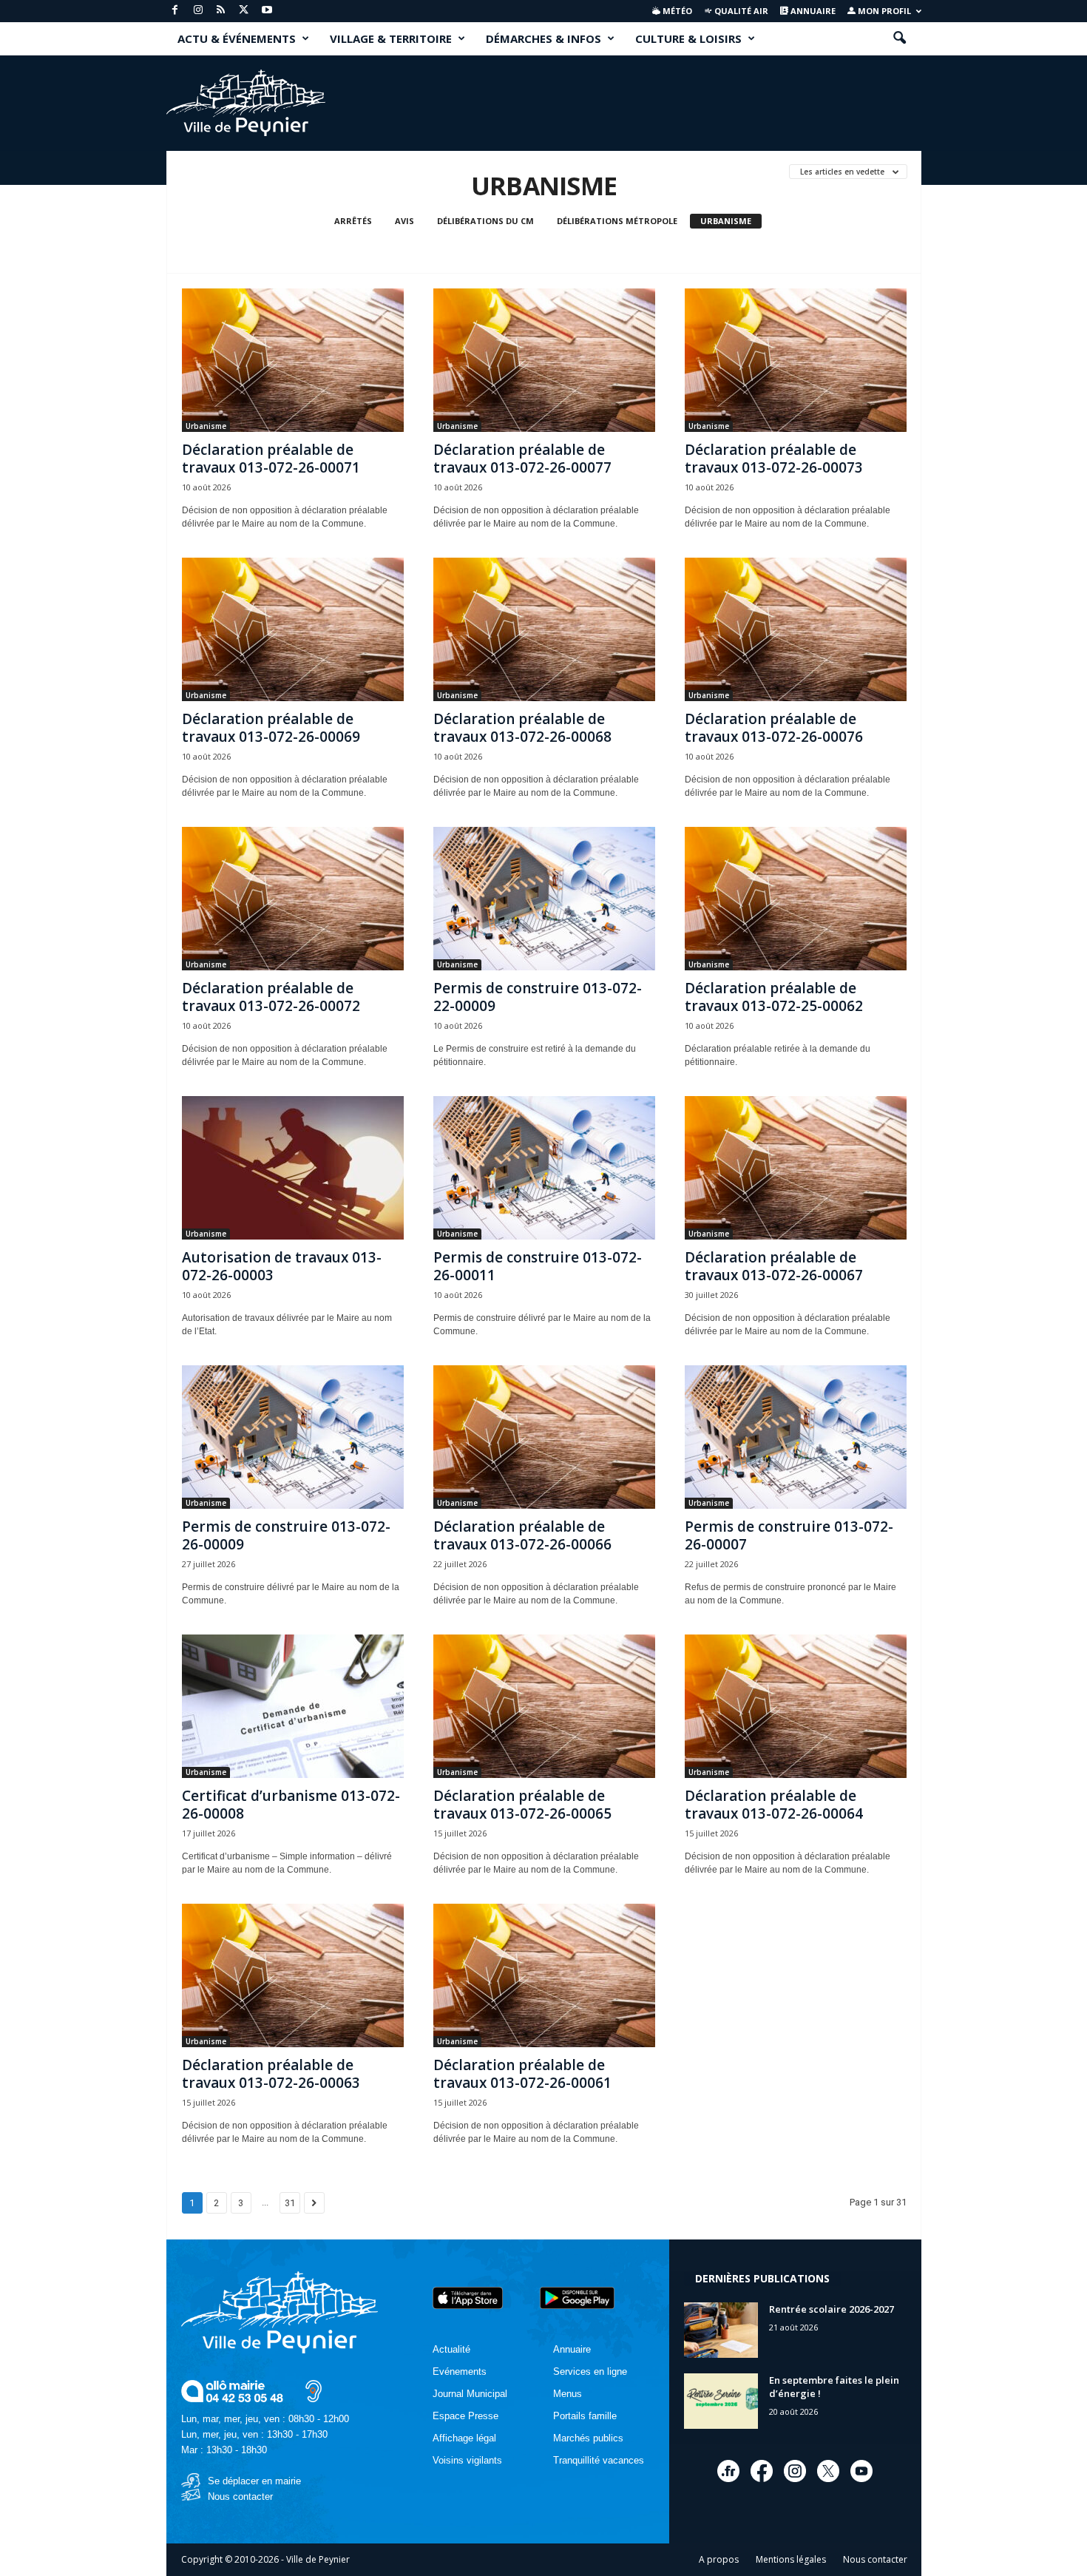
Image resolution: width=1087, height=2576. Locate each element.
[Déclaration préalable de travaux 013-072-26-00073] (796, 360)
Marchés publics (588, 2438)
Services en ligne (590, 2372)
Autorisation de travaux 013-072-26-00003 (282, 1266)
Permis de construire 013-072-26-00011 (538, 1266)
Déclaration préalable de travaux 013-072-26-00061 (522, 2074)
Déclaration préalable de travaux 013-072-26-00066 (522, 1535)
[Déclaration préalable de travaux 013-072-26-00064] (796, 1706)
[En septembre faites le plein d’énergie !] (721, 2401)
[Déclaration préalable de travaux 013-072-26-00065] (544, 1706)
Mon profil (883, 11)
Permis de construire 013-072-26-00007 (789, 1535)
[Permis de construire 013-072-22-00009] (544, 899)
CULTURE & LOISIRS (688, 38)
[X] (244, 11)
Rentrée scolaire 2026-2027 (832, 2309)
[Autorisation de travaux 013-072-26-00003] (293, 1168)
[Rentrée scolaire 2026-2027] (721, 2330)
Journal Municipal (470, 2394)
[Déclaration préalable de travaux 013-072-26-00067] (796, 1168)
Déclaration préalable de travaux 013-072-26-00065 (522, 1805)
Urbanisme (726, 221)
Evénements (460, 2372)
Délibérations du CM (485, 221)
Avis (404, 221)
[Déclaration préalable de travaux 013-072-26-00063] (293, 1975)
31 (290, 2203)
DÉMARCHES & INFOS (543, 38)
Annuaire (812, 11)
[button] (899, 38)
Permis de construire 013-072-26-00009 (286, 1535)
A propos (719, 2559)
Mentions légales (791, 2559)
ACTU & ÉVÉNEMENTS (237, 38)
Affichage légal (464, 2438)
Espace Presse (465, 2416)
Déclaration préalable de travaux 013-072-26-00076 (774, 728)
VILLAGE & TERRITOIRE (391, 38)
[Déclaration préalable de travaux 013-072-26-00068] (544, 629)
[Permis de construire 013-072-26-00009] (293, 1437)
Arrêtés (353, 221)
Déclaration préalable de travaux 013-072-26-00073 (774, 459)
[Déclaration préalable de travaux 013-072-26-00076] (796, 629)
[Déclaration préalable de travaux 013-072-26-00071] (293, 360)
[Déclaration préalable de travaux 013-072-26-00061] (544, 1975)
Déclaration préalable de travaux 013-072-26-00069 (271, 728)
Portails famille (585, 2416)
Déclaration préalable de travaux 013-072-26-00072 (271, 997)
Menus (568, 2394)
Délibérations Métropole (617, 221)
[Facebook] (175, 11)
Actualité (451, 2349)
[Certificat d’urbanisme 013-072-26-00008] (293, 1706)
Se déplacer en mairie (254, 2481)
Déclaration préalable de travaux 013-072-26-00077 (522, 459)
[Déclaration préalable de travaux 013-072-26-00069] (293, 629)
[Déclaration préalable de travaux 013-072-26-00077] (544, 360)
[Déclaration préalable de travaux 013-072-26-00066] (544, 1437)
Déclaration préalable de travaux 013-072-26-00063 (271, 2074)
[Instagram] (198, 11)
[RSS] (221, 11)
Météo (676, 11)
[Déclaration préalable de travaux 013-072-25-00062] (796, 899)
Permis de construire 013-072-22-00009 (538, 997)
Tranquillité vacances (599, 2460)
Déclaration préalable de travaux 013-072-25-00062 (774, 997)
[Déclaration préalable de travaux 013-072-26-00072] (293, 899)
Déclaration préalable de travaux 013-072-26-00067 (774, 1266)
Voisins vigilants (467, 2460)
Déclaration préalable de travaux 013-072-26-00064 (774, 1805)
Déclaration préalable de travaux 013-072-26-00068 (522, 728)
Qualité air (740, 11)
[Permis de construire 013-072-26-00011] (544, 1168)
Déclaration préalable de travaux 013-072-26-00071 (271, 459)
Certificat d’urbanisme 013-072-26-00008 (291, 1805)
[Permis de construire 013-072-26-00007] (796, 1437)
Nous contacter (240, 2496)
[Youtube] (267, 11)
